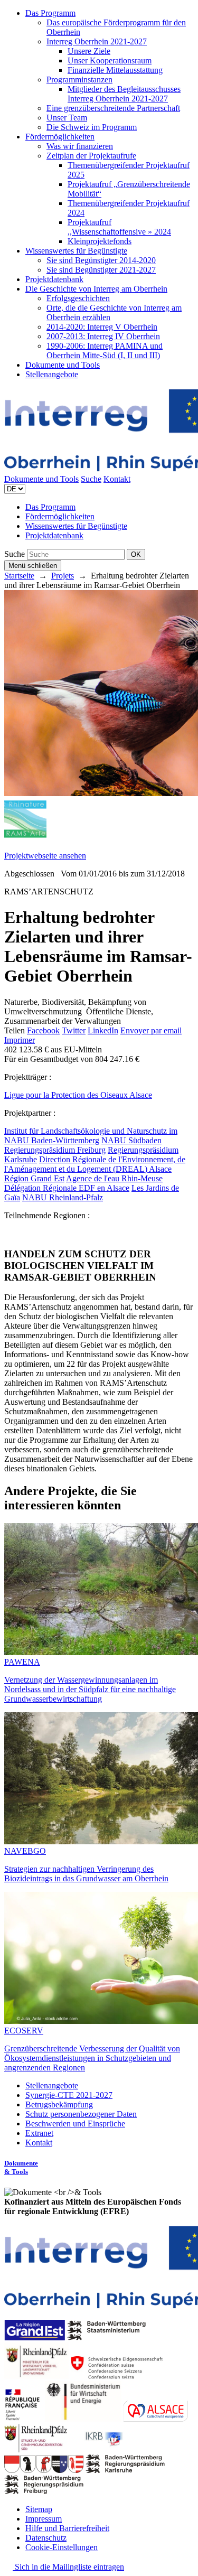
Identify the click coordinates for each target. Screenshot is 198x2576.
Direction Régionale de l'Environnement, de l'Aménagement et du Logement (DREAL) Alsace (95, 1164)
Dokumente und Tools (63, 365)
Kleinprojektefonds (100, 241)
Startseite (19, 576)
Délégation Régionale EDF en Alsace (67, 1188)
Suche (91, 479)
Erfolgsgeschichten (78, 298)
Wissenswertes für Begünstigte (76, 251)
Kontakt (117, 479)
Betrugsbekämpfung (59, 2104)
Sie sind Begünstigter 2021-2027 (101, 270)
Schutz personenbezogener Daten (81, 2114)
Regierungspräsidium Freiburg (55, 1150)
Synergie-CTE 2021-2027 (69, 2095)
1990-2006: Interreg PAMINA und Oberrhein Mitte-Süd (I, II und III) (105, 351)
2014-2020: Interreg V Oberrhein (102, 327)
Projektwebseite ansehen (45, 856)
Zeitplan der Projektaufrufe (91, 156)
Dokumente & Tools (21, 2167)
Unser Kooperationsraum (110, 60)
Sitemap (39, 2509)
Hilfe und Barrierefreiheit (67, 2528)
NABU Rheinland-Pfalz (63, 1197)
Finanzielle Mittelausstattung (115, 70)
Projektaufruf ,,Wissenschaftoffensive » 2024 (119, 227)
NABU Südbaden (131, 1140)
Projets (63, 576)
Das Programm (50, 13)
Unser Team (67, 118)
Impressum (44, 2519)
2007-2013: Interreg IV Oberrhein (103, 336)
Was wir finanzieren (80, 146)
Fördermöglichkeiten (60, 137)
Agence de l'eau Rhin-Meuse (114, 1178)
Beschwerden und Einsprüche (75, 2124)
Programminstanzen (79, 80)
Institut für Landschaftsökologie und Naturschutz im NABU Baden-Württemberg (91, 1136)
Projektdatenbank (54, 279)
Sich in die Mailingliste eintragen (68, 2567)
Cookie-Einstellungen (62, 2547)
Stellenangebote (52, 374)
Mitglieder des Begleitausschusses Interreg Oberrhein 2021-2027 (124, 94)
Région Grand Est (34, 1178)
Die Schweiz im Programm (92, 127)
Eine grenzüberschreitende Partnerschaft (113, 108)
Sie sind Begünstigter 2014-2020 (101, 260)
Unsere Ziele (89, 51)
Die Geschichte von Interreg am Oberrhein (96, 289)
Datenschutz (46, 2538)
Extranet (39, 2133)
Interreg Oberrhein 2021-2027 (97, 41)
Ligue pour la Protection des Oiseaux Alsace (78, 1095)
